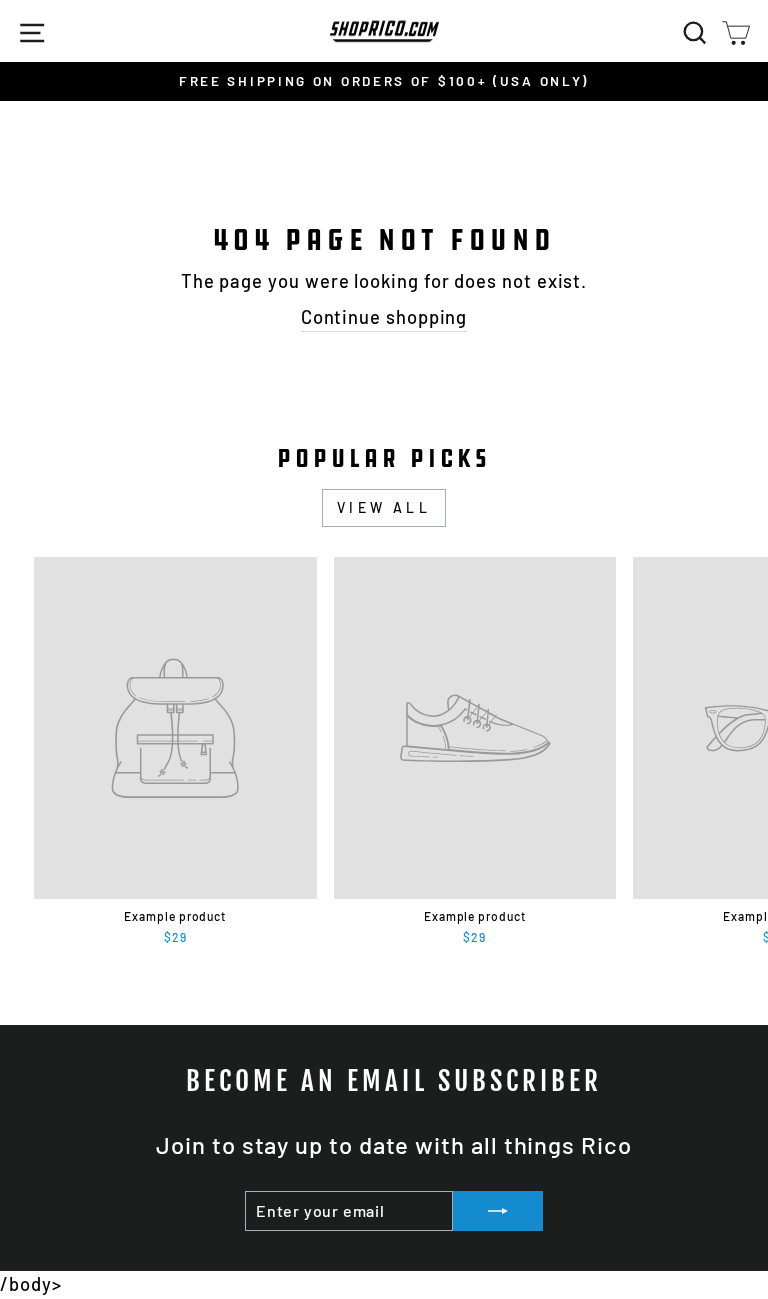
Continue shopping (384, 317)
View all (384, 507)
